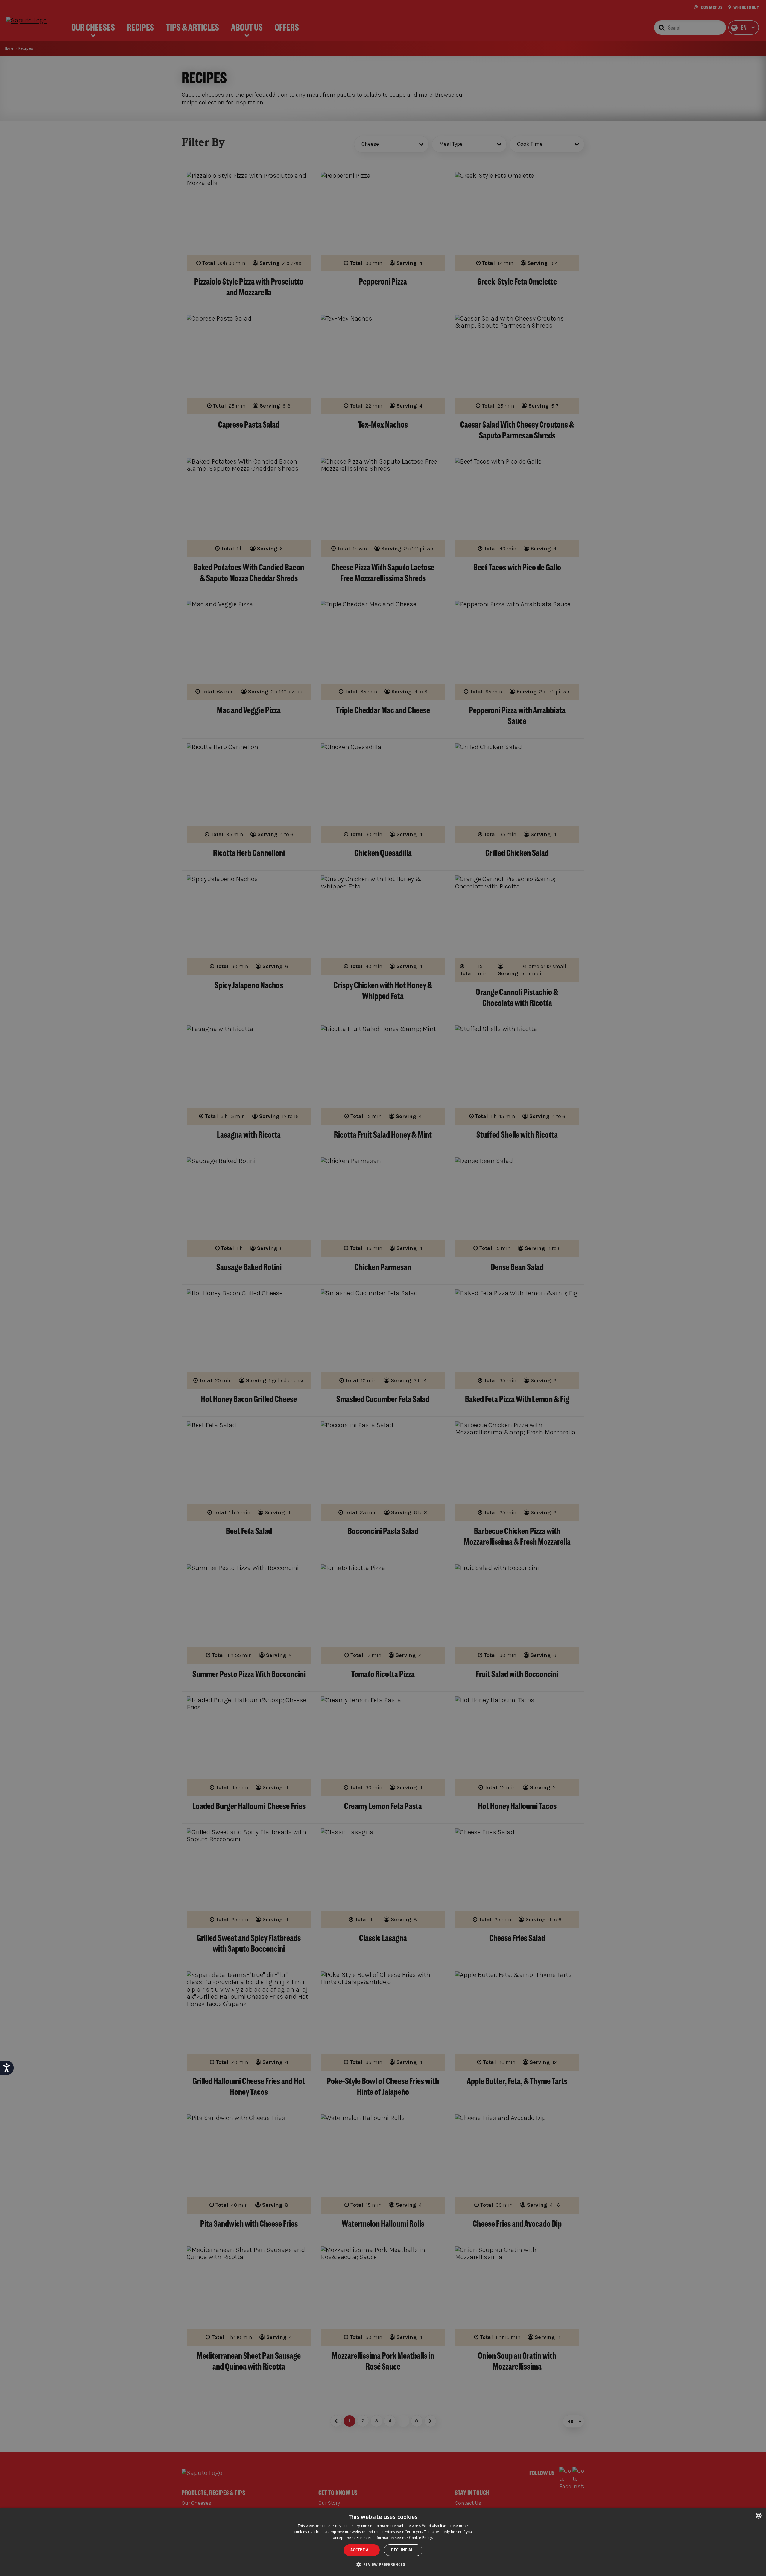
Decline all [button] (403, 2550)
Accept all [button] (362, 2550)
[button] (383, 2565)
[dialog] (383, 2542)
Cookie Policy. (421, 2538)
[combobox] (759, 2516)
